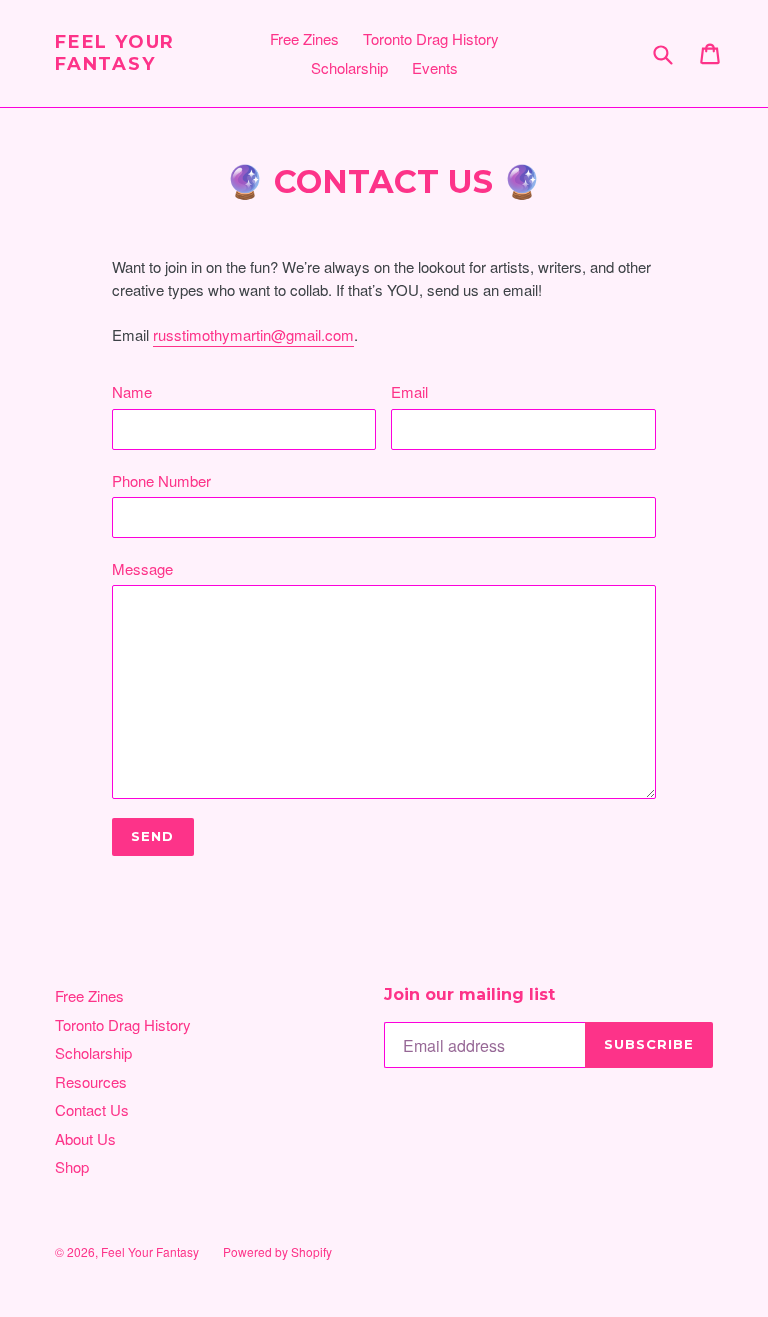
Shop (72, 1166)
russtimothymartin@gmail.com (253, 334)
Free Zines (304, 38)
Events (435, 67)
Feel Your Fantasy (115, 53)
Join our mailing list (469, 994)
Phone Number (161, 480)
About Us (85, 1138)
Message (142, 568)
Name (132, 391)
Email (409, 391)
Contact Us (92, 1109)
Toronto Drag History (431, 38)
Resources (91, 1081)
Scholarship (349, 67)
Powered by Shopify (277, 1251)
